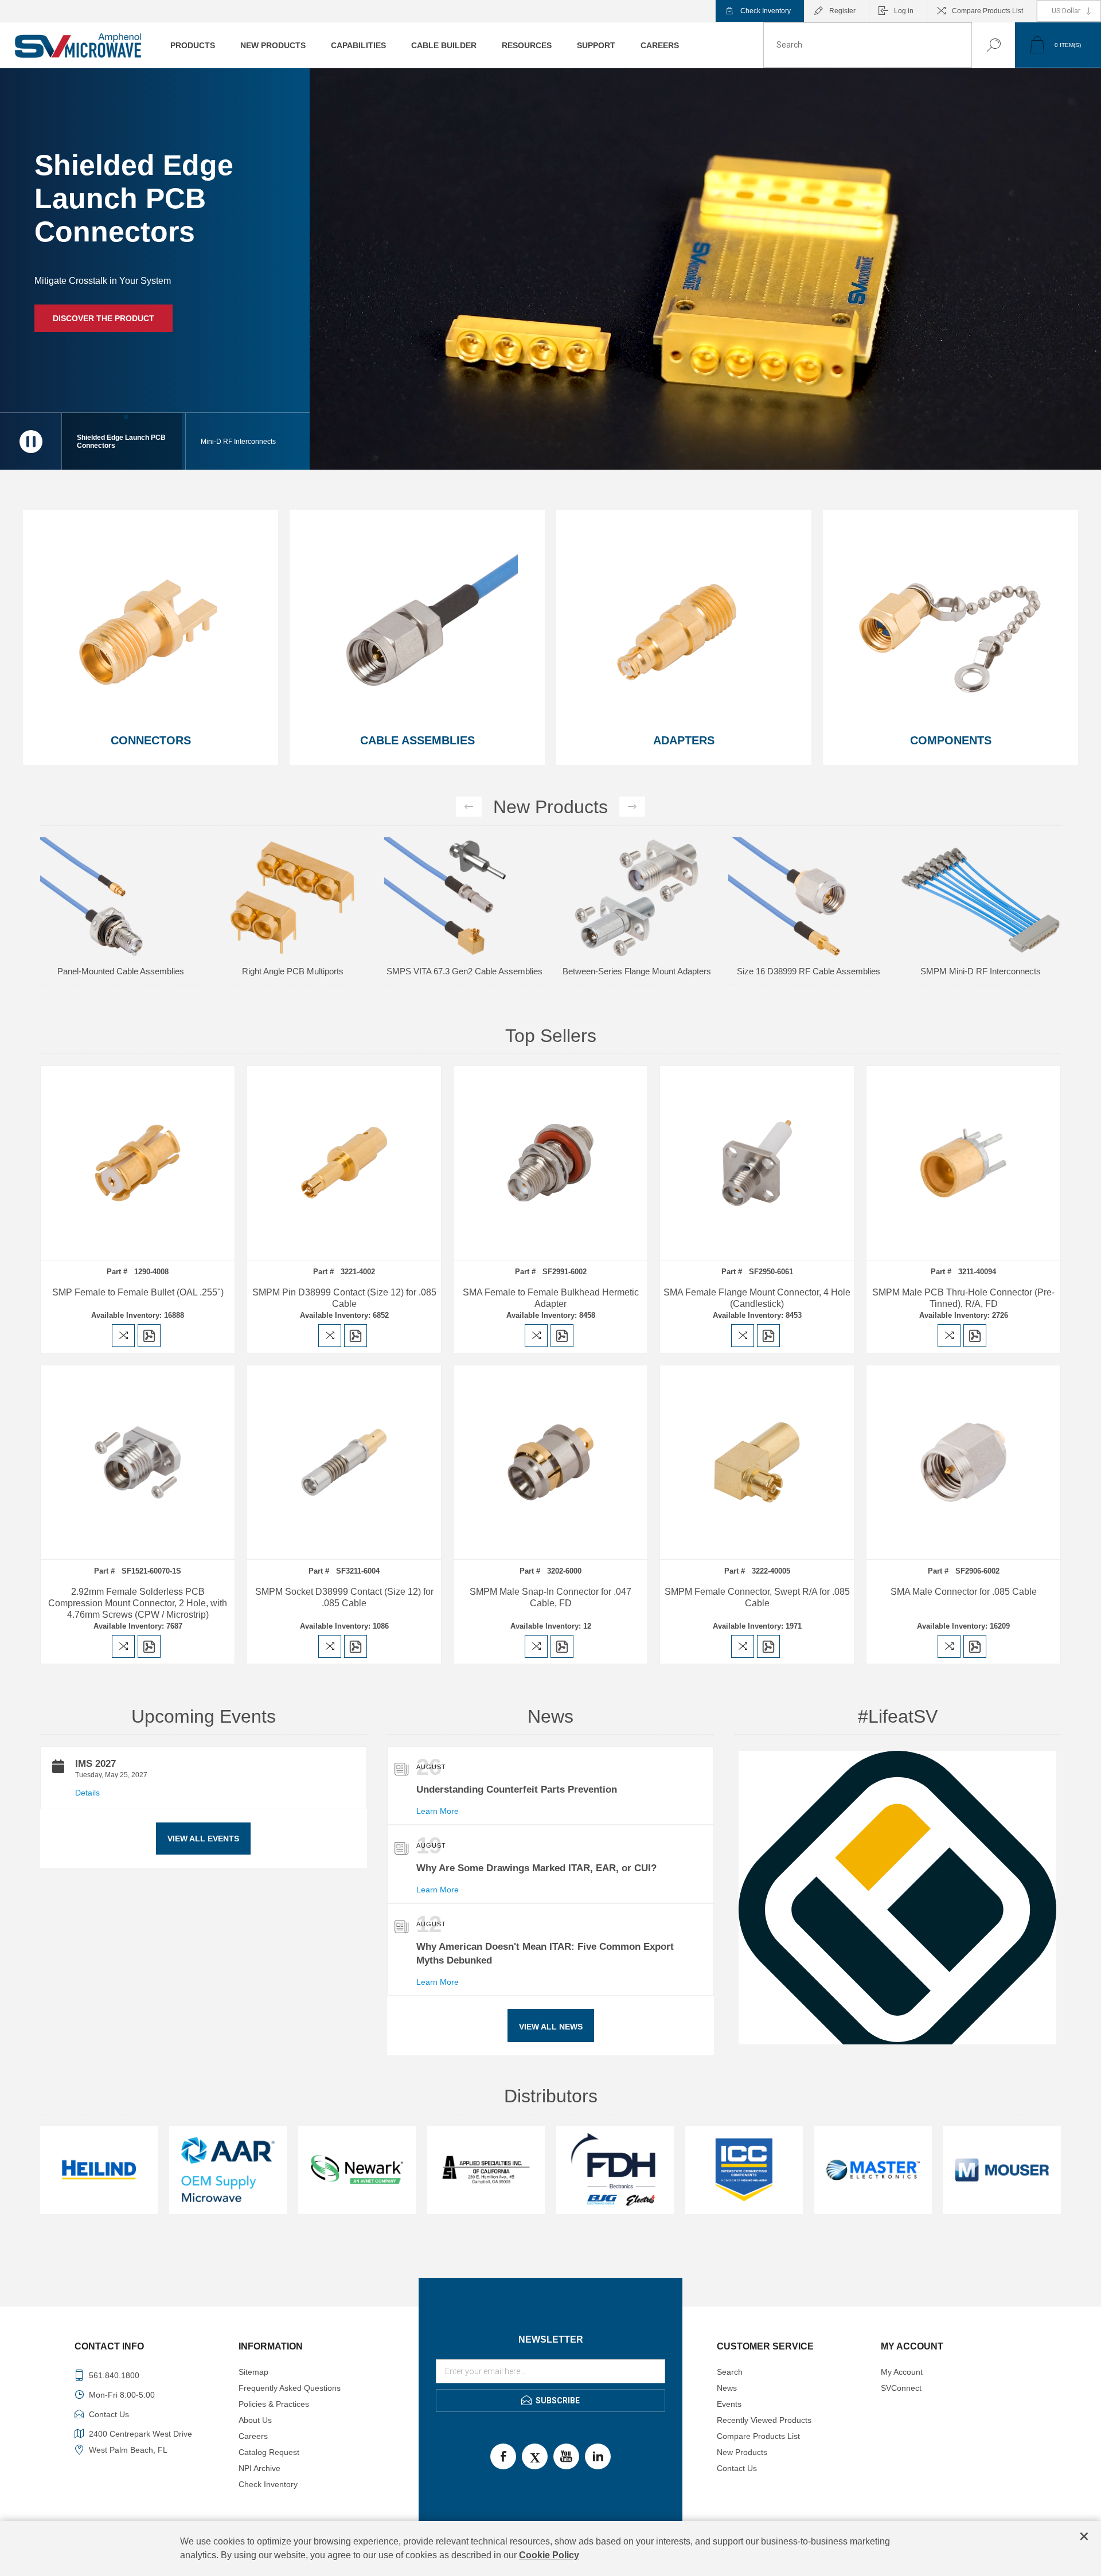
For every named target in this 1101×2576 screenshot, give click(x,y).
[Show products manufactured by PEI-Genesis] (486, 2170)
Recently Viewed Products (764, 2420)
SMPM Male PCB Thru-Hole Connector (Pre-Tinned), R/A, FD (963, 1298)
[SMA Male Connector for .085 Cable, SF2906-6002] (963, 1462)
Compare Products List (987, 11)
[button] (248, 441)
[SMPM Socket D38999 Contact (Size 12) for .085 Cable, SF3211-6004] (344, 1462)
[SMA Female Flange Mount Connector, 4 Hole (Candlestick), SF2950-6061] (757, 1163)
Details (87, 1793)
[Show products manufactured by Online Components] (357, 2170)
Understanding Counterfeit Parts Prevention (517, 1789)
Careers (253, 2436)
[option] (120, 917)
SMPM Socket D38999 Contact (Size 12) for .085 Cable (344, 1597)
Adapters (684, 740)
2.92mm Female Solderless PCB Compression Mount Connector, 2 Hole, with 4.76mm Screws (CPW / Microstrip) (138, 1603)
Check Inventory (766, 11)
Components (951, 740)
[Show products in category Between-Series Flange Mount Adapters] (292, 897)
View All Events (203, 1839)
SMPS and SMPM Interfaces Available (136, 307)
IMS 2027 (95, 1764)
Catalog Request (269, 2452)
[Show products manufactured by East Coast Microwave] (873, 2170)
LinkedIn (598, 2456)
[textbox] (868, 45)
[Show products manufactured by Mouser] (228, 2170)
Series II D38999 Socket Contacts (981, 851)
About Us (255, 2420)
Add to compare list (123, 1336)
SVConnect (901, 2388)
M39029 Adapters (809, 851)
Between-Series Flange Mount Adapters (293, 971)
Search (982, 45)
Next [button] (632, 807)
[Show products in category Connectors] (151, 637)
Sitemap (253, 2372)
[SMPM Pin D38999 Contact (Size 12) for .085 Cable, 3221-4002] (344, 1163)
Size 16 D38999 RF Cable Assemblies (464, 971)
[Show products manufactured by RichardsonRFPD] (615, 2170)
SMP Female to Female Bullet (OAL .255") (138, 1292)
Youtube (566, 2456)
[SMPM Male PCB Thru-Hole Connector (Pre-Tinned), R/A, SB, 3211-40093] (963, 1163)
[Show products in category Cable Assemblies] (417, 637)
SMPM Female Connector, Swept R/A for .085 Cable (757, 1597)
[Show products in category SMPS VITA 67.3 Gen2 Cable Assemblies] (120, 897)
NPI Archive (259, 2468)
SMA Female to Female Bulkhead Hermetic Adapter (551, 1298)
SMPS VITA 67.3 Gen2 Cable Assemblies (120, 971)
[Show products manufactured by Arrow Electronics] (1002, 2170)
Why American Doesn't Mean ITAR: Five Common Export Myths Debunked (545, 1954)
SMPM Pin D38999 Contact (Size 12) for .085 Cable (344, 1298)
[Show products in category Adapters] (684, 637)
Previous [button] (469, 807)
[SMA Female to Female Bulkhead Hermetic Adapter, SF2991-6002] (550, 1163)
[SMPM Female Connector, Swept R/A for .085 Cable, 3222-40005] (757, 1462)
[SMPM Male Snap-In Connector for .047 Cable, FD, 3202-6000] (550, 1462)
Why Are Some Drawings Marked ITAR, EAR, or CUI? (536, 1868)
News (727, 2388)
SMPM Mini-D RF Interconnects (637, 971)
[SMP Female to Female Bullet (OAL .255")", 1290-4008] (138, 1163)
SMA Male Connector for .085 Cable (964, 1592)
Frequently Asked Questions (290, 2388)
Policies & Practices (274, 2404)
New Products (742, 2452)
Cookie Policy (549, 2555)
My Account (902, 2372)
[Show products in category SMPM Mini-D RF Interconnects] (637, 897)
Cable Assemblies (417, 740)
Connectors (151, 740)
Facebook (503, 2456)
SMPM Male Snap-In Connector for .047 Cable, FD (550, 1597)
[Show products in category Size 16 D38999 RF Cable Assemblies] (464, 897)
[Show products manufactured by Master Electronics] (99, 2170)
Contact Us (737, 2468)
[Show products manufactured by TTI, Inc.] (744, 2170)
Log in (904, 11)
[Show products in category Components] (950, 637)
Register (842, 11)
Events (729, 2404)
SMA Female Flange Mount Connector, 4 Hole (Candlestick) (757, 1298)
